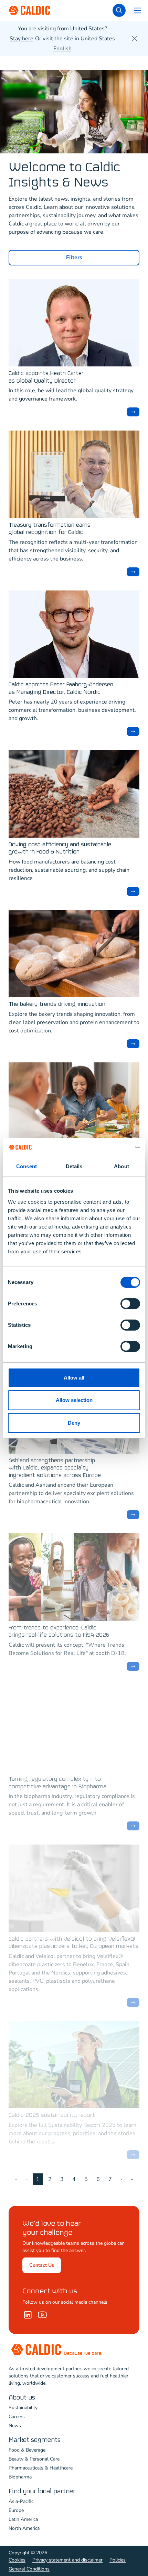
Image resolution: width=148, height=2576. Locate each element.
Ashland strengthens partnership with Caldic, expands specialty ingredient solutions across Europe (55, 1468)
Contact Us (42, 2265)
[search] (119, 10)
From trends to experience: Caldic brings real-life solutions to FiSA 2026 (59, 1632)
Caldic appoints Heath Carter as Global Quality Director (46, 377)
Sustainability (23, 2408)
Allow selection (74, 1400)
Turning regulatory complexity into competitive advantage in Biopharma (57, 1783)
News (15, 2426)
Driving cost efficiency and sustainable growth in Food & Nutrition (60, 848)
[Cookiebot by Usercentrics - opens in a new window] (110, 1148)
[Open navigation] (138, 10)
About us (22, 2398)
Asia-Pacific (21, 2501)
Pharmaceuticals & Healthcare (41, 2468)
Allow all (74, 1378)
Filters (74, 257)
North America (24, 2528)
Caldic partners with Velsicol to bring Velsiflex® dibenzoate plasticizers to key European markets (73, 1943)
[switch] (130, 1304)
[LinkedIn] (28, 2315)
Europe (16, 2510)
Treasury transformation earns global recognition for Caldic (50, 529)
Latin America (23, 2519)
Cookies (17, 2560)
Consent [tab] (27, 1166)
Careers (17, 2417)
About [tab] (121, 1166)
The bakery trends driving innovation (57, 1004)
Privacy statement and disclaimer (67, 2560)
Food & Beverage (27, 2450)
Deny (74, 1423)
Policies (118, 2560)
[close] (135, 39)
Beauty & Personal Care (34, 2459)
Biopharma (20, 2477)
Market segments (35, 2440)
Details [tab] (74, 1166)
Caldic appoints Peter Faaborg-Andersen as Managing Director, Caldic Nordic (61, 689)
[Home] (42, 2315)
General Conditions (29, 2569)
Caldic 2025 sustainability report (52, 2115)
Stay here (22, 39)
